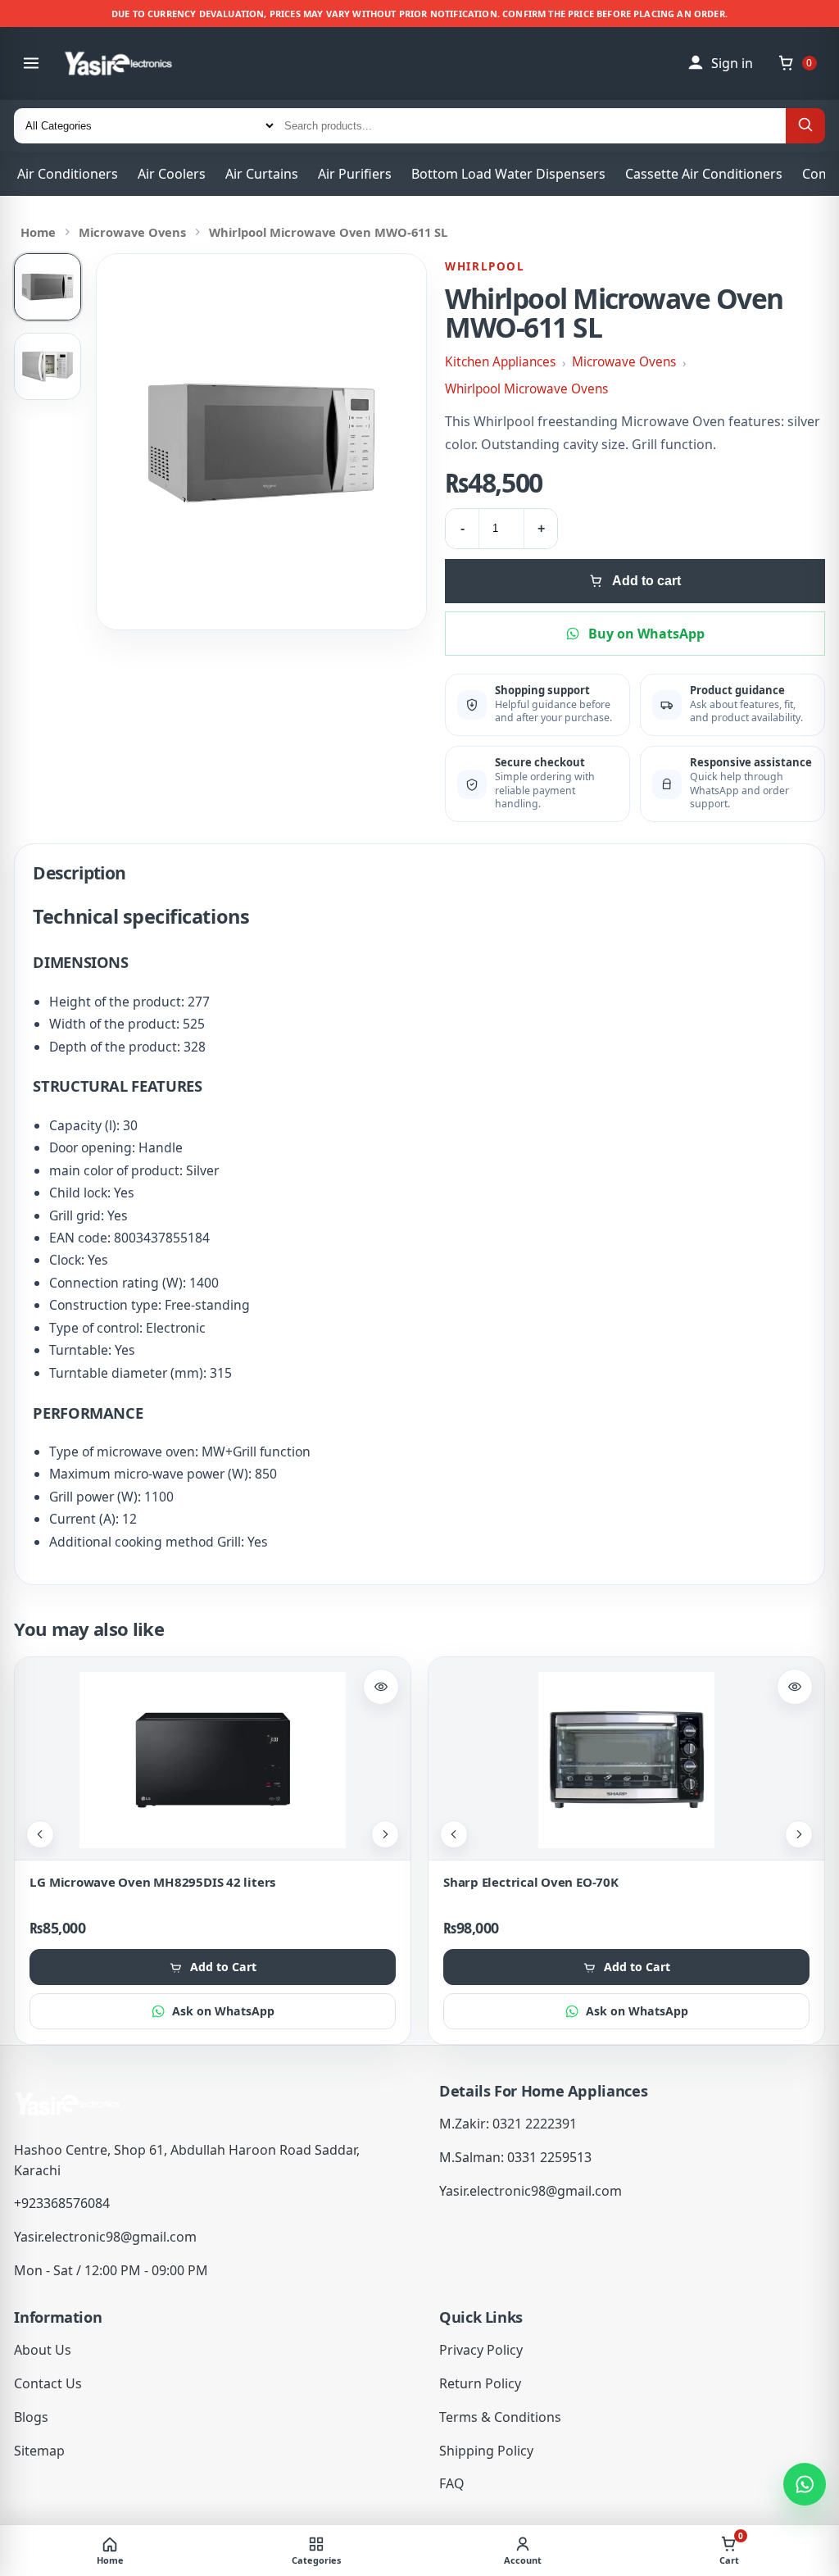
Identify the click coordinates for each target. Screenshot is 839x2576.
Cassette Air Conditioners (704, 174)
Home (38, 232)
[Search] (805, 126)
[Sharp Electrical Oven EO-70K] (626, 1760)
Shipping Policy (486, 2451)
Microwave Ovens (132, 232)
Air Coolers (172, 174)
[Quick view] (381, 1687)
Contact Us (48, 2383)
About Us (43, 2350)
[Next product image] (385, 1834)
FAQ (452, 2483)
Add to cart (646, 581)
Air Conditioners (68, 174)
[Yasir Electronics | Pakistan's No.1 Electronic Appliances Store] (130, 64)
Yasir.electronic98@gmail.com (105, 2237)
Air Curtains (262, 174)
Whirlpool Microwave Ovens (526, 389)
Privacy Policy (481, 2350)
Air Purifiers (355, 174)
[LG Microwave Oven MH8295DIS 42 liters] (213, 1760)
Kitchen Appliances (500, 362)
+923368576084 (62, 2203)
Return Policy (480, 2383)
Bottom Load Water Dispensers (508, 174)
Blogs (31, 2417)
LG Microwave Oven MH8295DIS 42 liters (152, 1882)
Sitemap (39, 2451)
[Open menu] (31, 63)
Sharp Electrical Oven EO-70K (531, 1882)
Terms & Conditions (500, 2417)
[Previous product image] (40, 1834)
